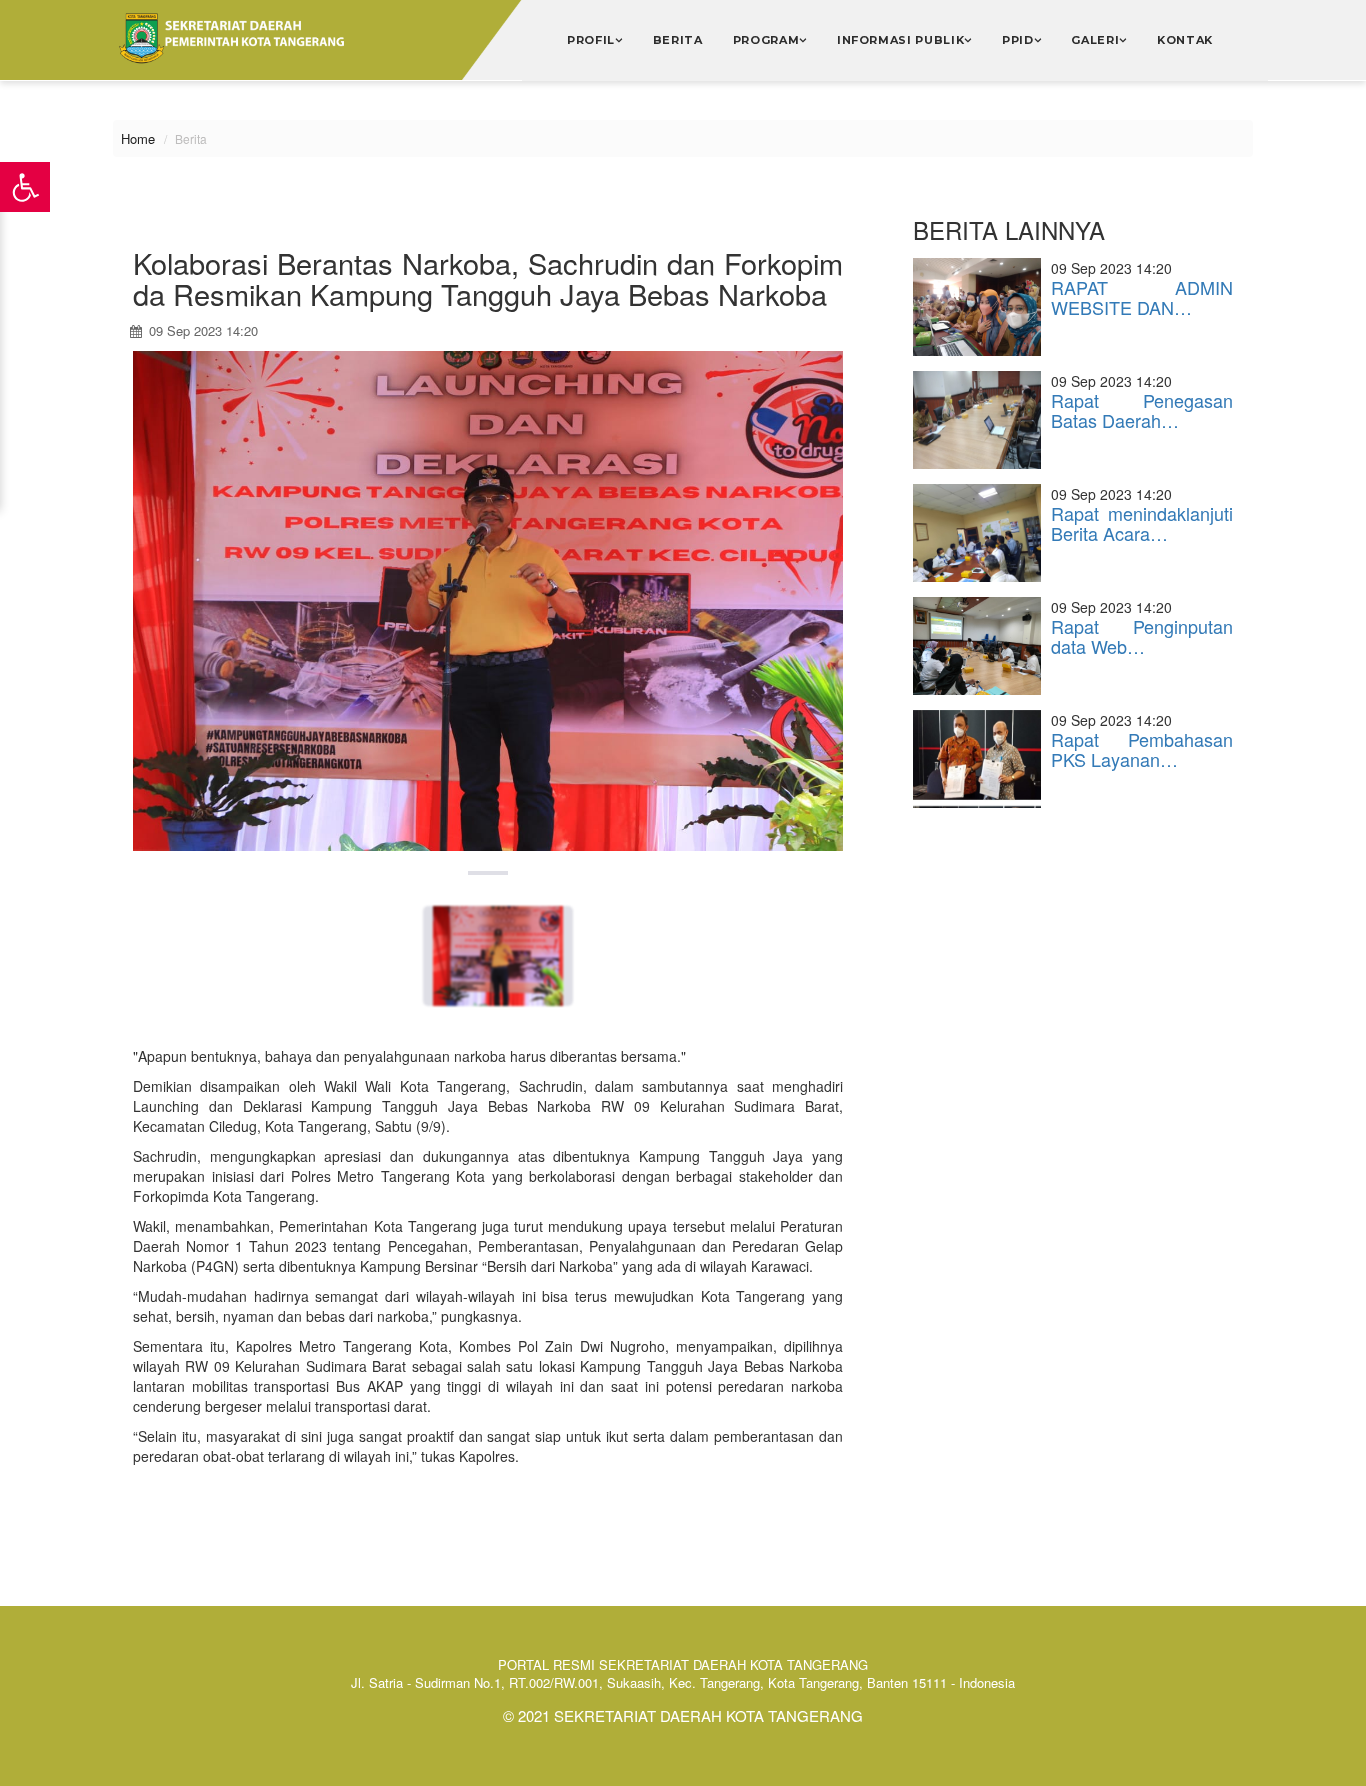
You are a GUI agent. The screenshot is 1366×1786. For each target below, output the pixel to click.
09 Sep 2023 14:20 (201, 330)
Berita (678, 40)
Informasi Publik (901, 40)
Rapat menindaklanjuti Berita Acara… (1142, 523)
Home (138, 138)
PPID (1018, 40)
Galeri (1095, 40)
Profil (591, 40)
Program (766, 40)
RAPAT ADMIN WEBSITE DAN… (1142, 297)
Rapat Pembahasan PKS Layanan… (1142, 749)
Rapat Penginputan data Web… (1142, 636)
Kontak (1185, 40)
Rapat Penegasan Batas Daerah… (1142, 410)
